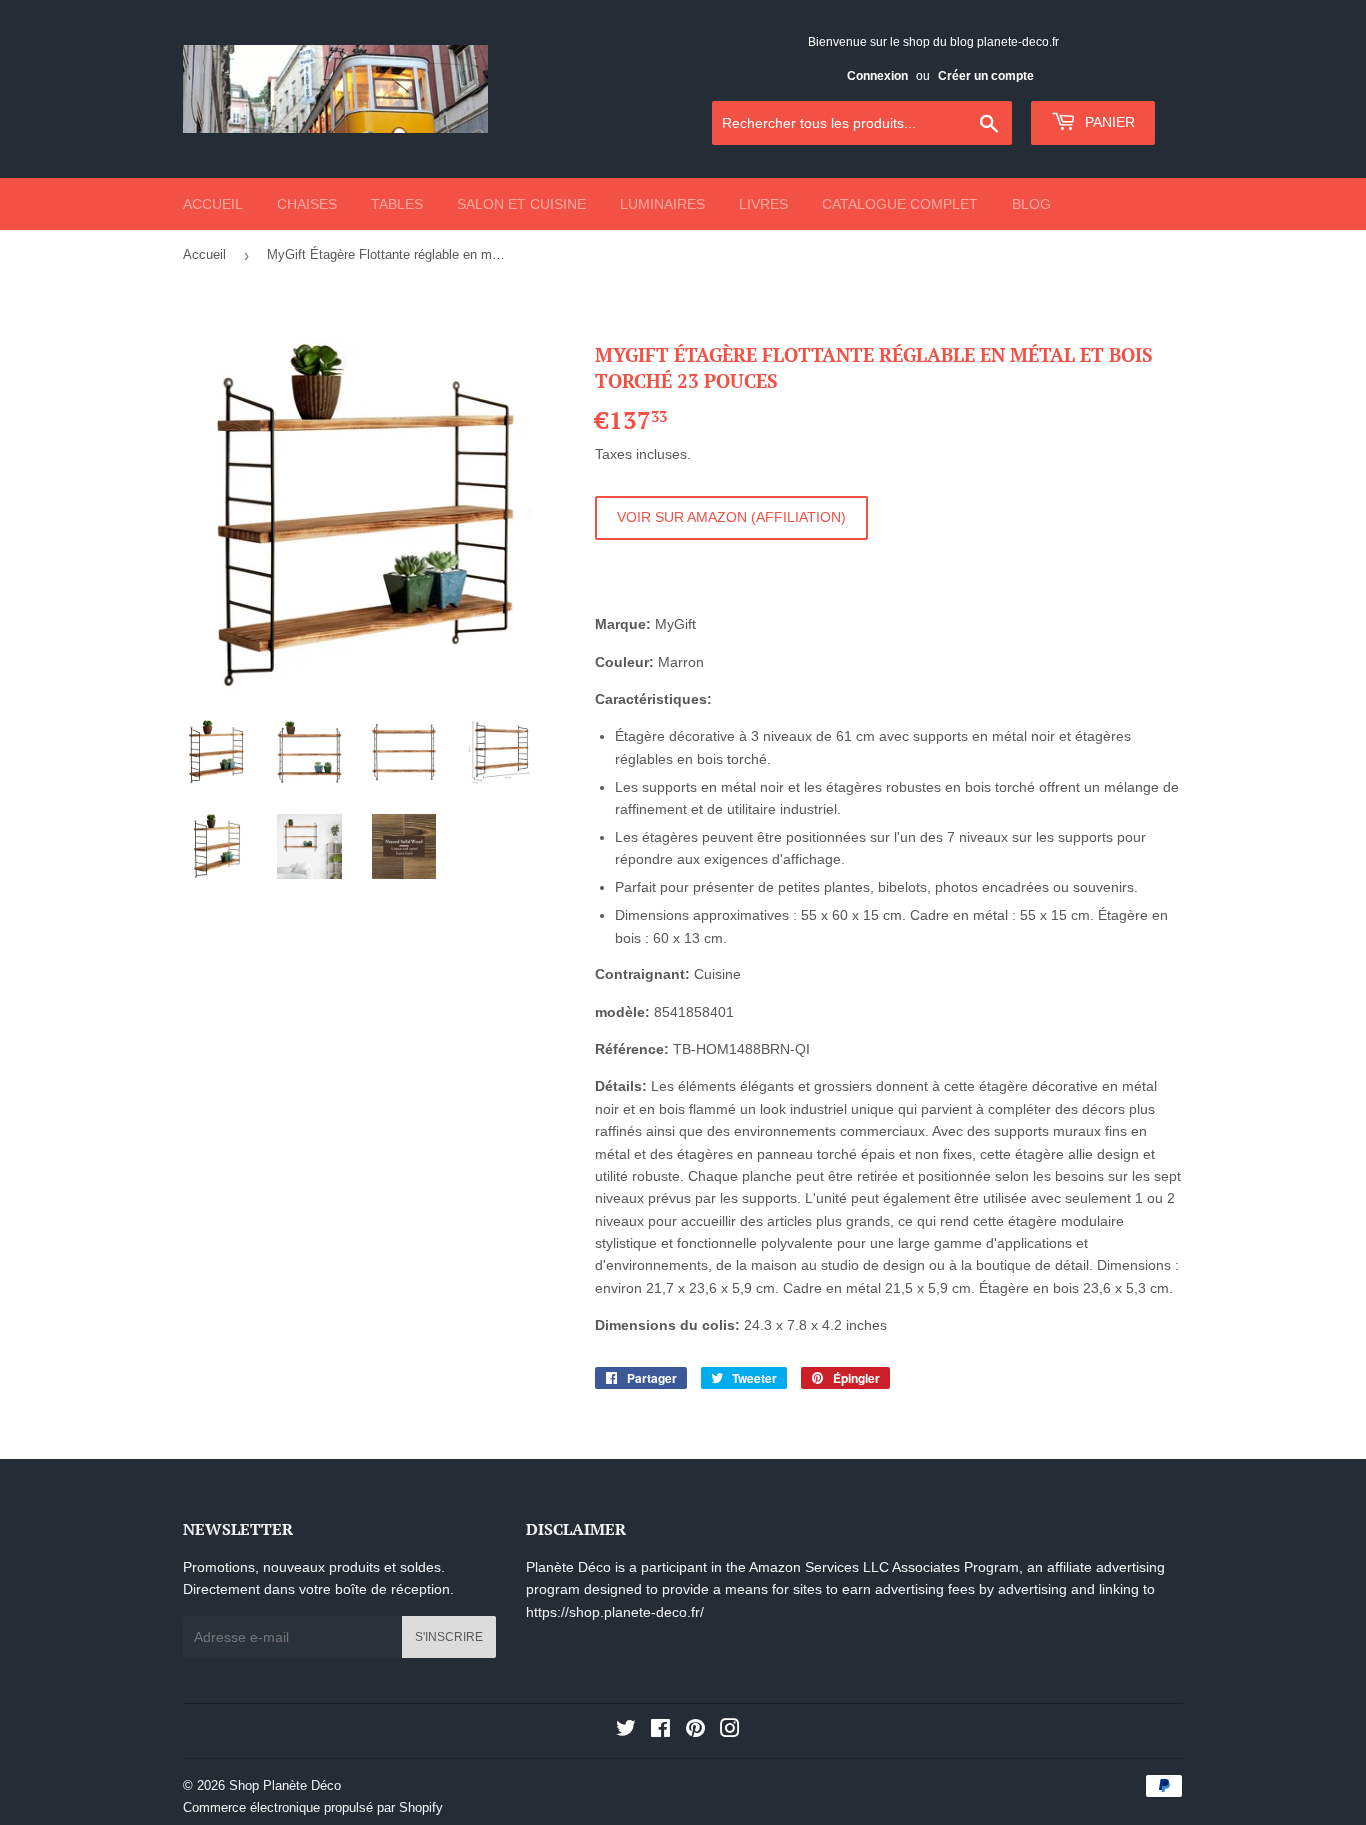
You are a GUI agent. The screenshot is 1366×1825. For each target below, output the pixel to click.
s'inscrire (449, 1637)
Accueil (213, 204)
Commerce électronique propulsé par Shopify (313, 1807)
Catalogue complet (900, 204)
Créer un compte (986, 76)
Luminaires (662, 204)
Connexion (877, 76)
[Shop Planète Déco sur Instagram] (730, 1731)
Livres (763, 204)
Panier (1108, 122)
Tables (397, 204)
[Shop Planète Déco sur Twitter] (626, 1731)
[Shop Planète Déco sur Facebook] (660, 1731)
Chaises (307, 204)
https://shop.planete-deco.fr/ (615, 1612)
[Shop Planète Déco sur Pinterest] (695, 1731)
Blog (1031, 204)
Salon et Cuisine (521, 204)
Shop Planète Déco (285, 1785)
